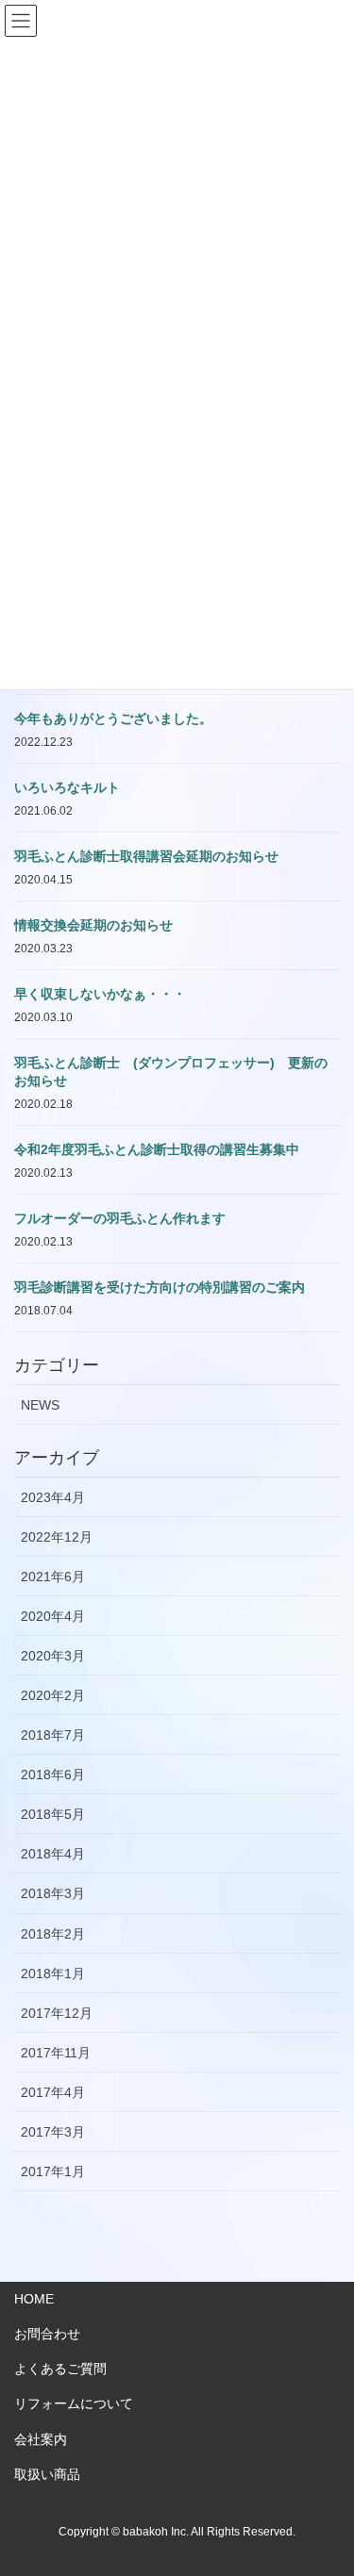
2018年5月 (53, 1814)
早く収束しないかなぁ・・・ (100, 994)
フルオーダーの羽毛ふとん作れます (120, 1218)
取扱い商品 (47, 2474)
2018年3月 (53, 1893)
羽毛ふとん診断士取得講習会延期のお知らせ (146, 856)
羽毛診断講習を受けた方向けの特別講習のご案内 (160, 1287)
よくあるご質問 (60, 2369)
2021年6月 (53, 1577)
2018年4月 (53, 1854)
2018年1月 (53, 1973)
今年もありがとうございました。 (113, 718)
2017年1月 (53, 2171)
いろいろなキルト (67, 787)
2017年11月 (56, 2053)
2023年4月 (53, 1497)
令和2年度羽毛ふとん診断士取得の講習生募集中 (157, 1149)
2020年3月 (53, 1656)
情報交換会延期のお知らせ (93, 925)
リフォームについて (74, 2403)
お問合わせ (47, 2334)
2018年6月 (53, 1775)
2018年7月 (53, 1735)
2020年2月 (53, 1695)
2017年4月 (53, 2092)
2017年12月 (57, 2013)
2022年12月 (57, 1537)
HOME (34, 2299)
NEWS (40, 1405)
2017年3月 (53, 2132)
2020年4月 (53, 1616)
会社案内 (41, 2439)
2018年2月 (53, 1934)
